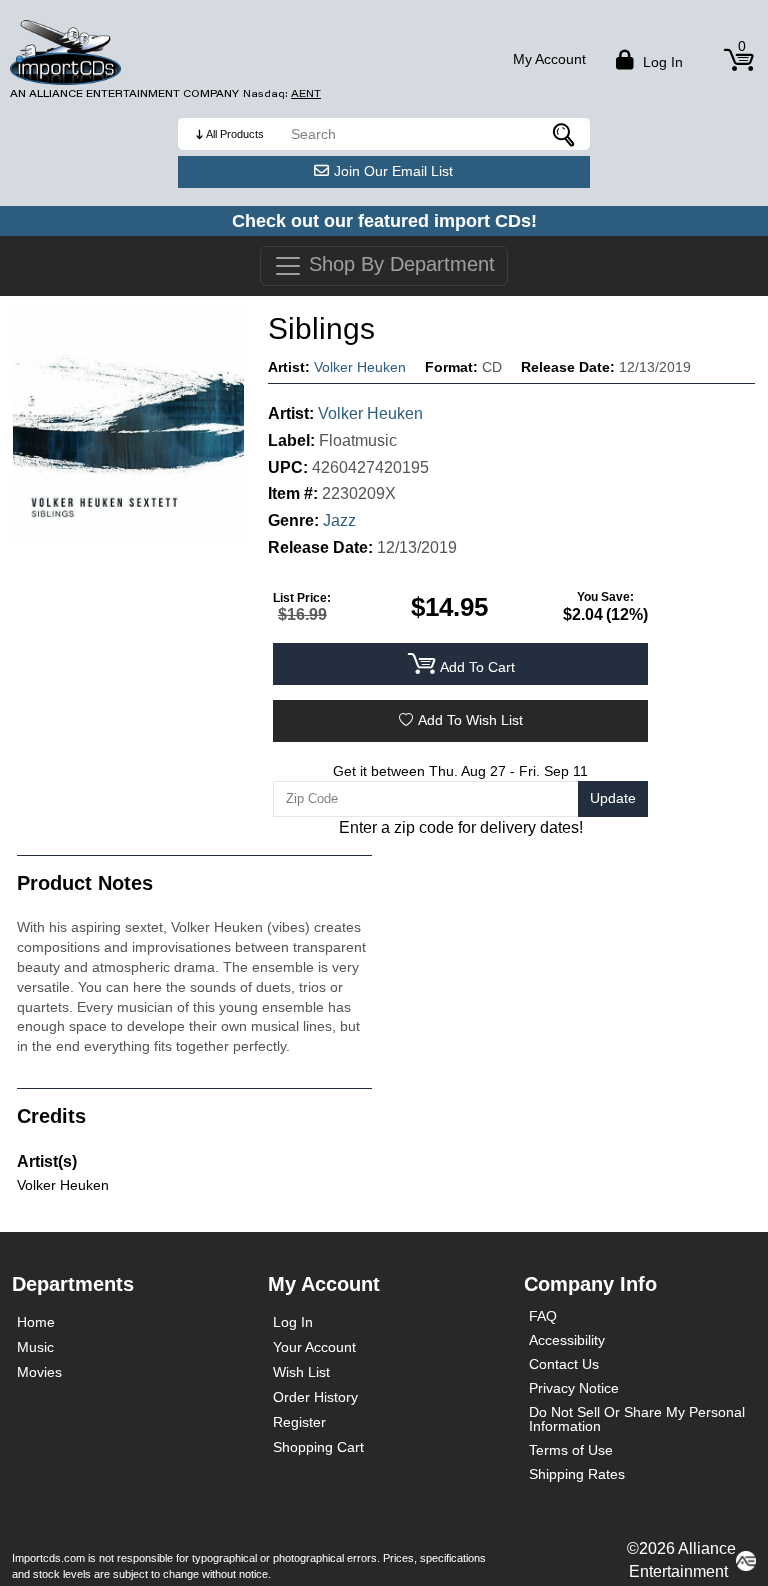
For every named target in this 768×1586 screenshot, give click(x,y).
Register (299, 1422)
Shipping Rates (577, 1474)
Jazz (339, 520)
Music (35, 1347)
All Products (235, 134)
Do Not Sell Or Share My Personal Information (637, 1419)
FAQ (543, 1316)
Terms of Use (571, 1450)
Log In (293, 1322)
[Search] (565, 134)
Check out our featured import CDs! (384, 221)
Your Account (314, 1347)
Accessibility (567, 1340)
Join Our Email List (393, 171)
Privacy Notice (574, 1388)
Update (613, 798)
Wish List (301, 1372)
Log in (661, 62)
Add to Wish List (470, 720)
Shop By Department (399, 264)
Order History (315, 1397)
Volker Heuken (360, 367)
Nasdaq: (282, 93)
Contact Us (564, 1364)
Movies (39, 1372)
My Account (549, 59)
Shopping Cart (318, 1447)
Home (36, 1322)
